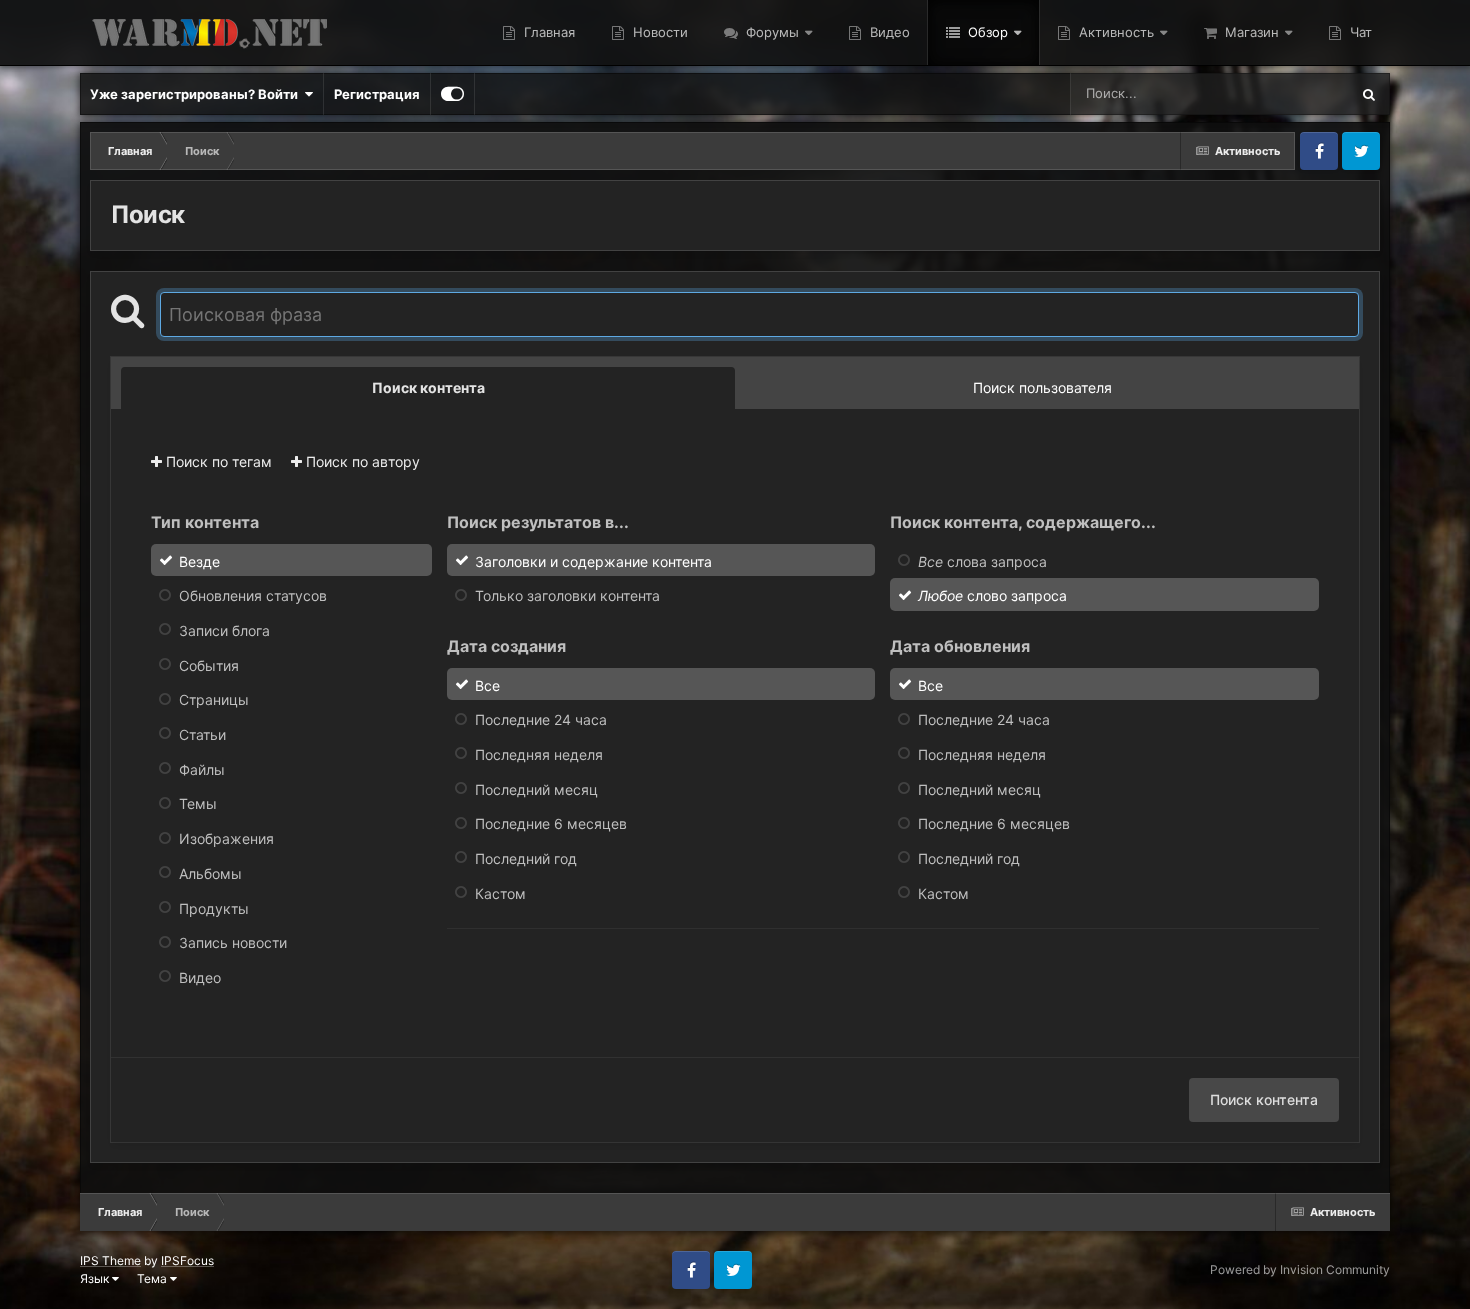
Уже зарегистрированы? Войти (197, 94)
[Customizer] (452, 94)
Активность (1114, 32)
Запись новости (233, 942)
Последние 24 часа (541, 719)
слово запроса (992, 595)
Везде (1303, 93)
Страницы (214, 699)
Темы (198, 803)
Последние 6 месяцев (551, 823)
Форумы (770, 32)
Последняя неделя (539, 754)
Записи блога (224, 630)
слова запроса (982, 560)
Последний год (526, 858)
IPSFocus (187, 1260)
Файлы (202, 768)
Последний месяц (536, 788)
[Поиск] (1369, 94)
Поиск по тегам (217, 461)
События (209, 664)
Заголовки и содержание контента (593, 560)
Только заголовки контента (567, 595)
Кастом (500, 892)
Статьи (202, 734)
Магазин (1250, 32)
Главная (547, 32)
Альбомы (210, 873)
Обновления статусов (253, 595)
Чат (1359, 32)
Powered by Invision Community (1300, 1269)
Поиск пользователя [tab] (1042, 387)
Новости (658, 32)
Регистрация (377, 94)
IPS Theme (110, 1260)
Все (487, 684)
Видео (888, 32)
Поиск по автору (361, 461)
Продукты (214, 907)
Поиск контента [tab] (428, 387)
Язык (96, 1278)
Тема (153, 1278)
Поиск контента (1264, 1099)
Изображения (226, 838)
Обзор (986, 32)
